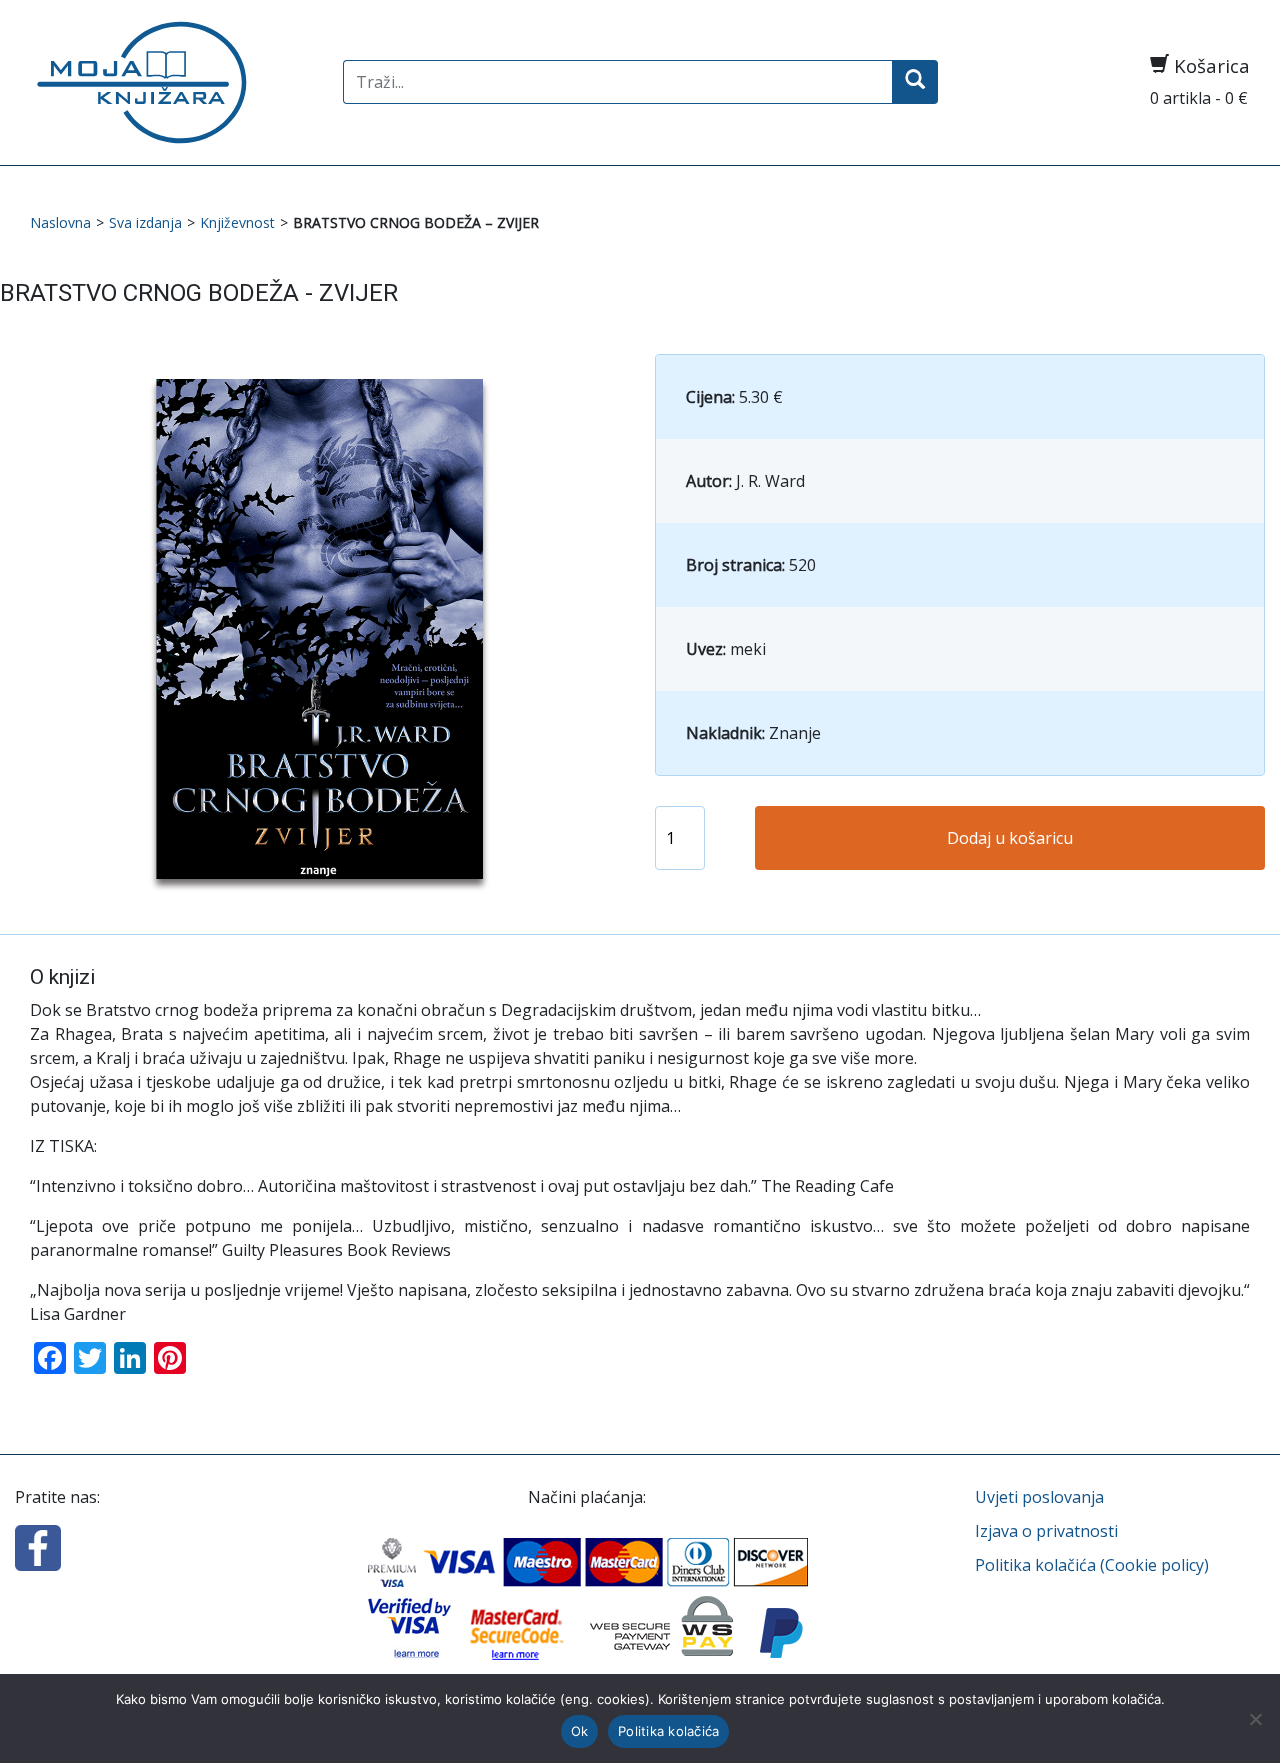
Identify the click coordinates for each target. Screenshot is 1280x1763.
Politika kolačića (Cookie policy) (1092, 1565)
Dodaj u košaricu (1010, 838)
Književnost (237, 222)
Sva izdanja (145, 222)
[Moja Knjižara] (171, 82)
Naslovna (60, 222)
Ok (580, 1731)
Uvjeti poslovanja (1039, 1497)
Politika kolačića (668, 1731)
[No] (1255, 1719)
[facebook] (38, 1546)
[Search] (915, 82)
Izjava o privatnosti (1046, 1531)
